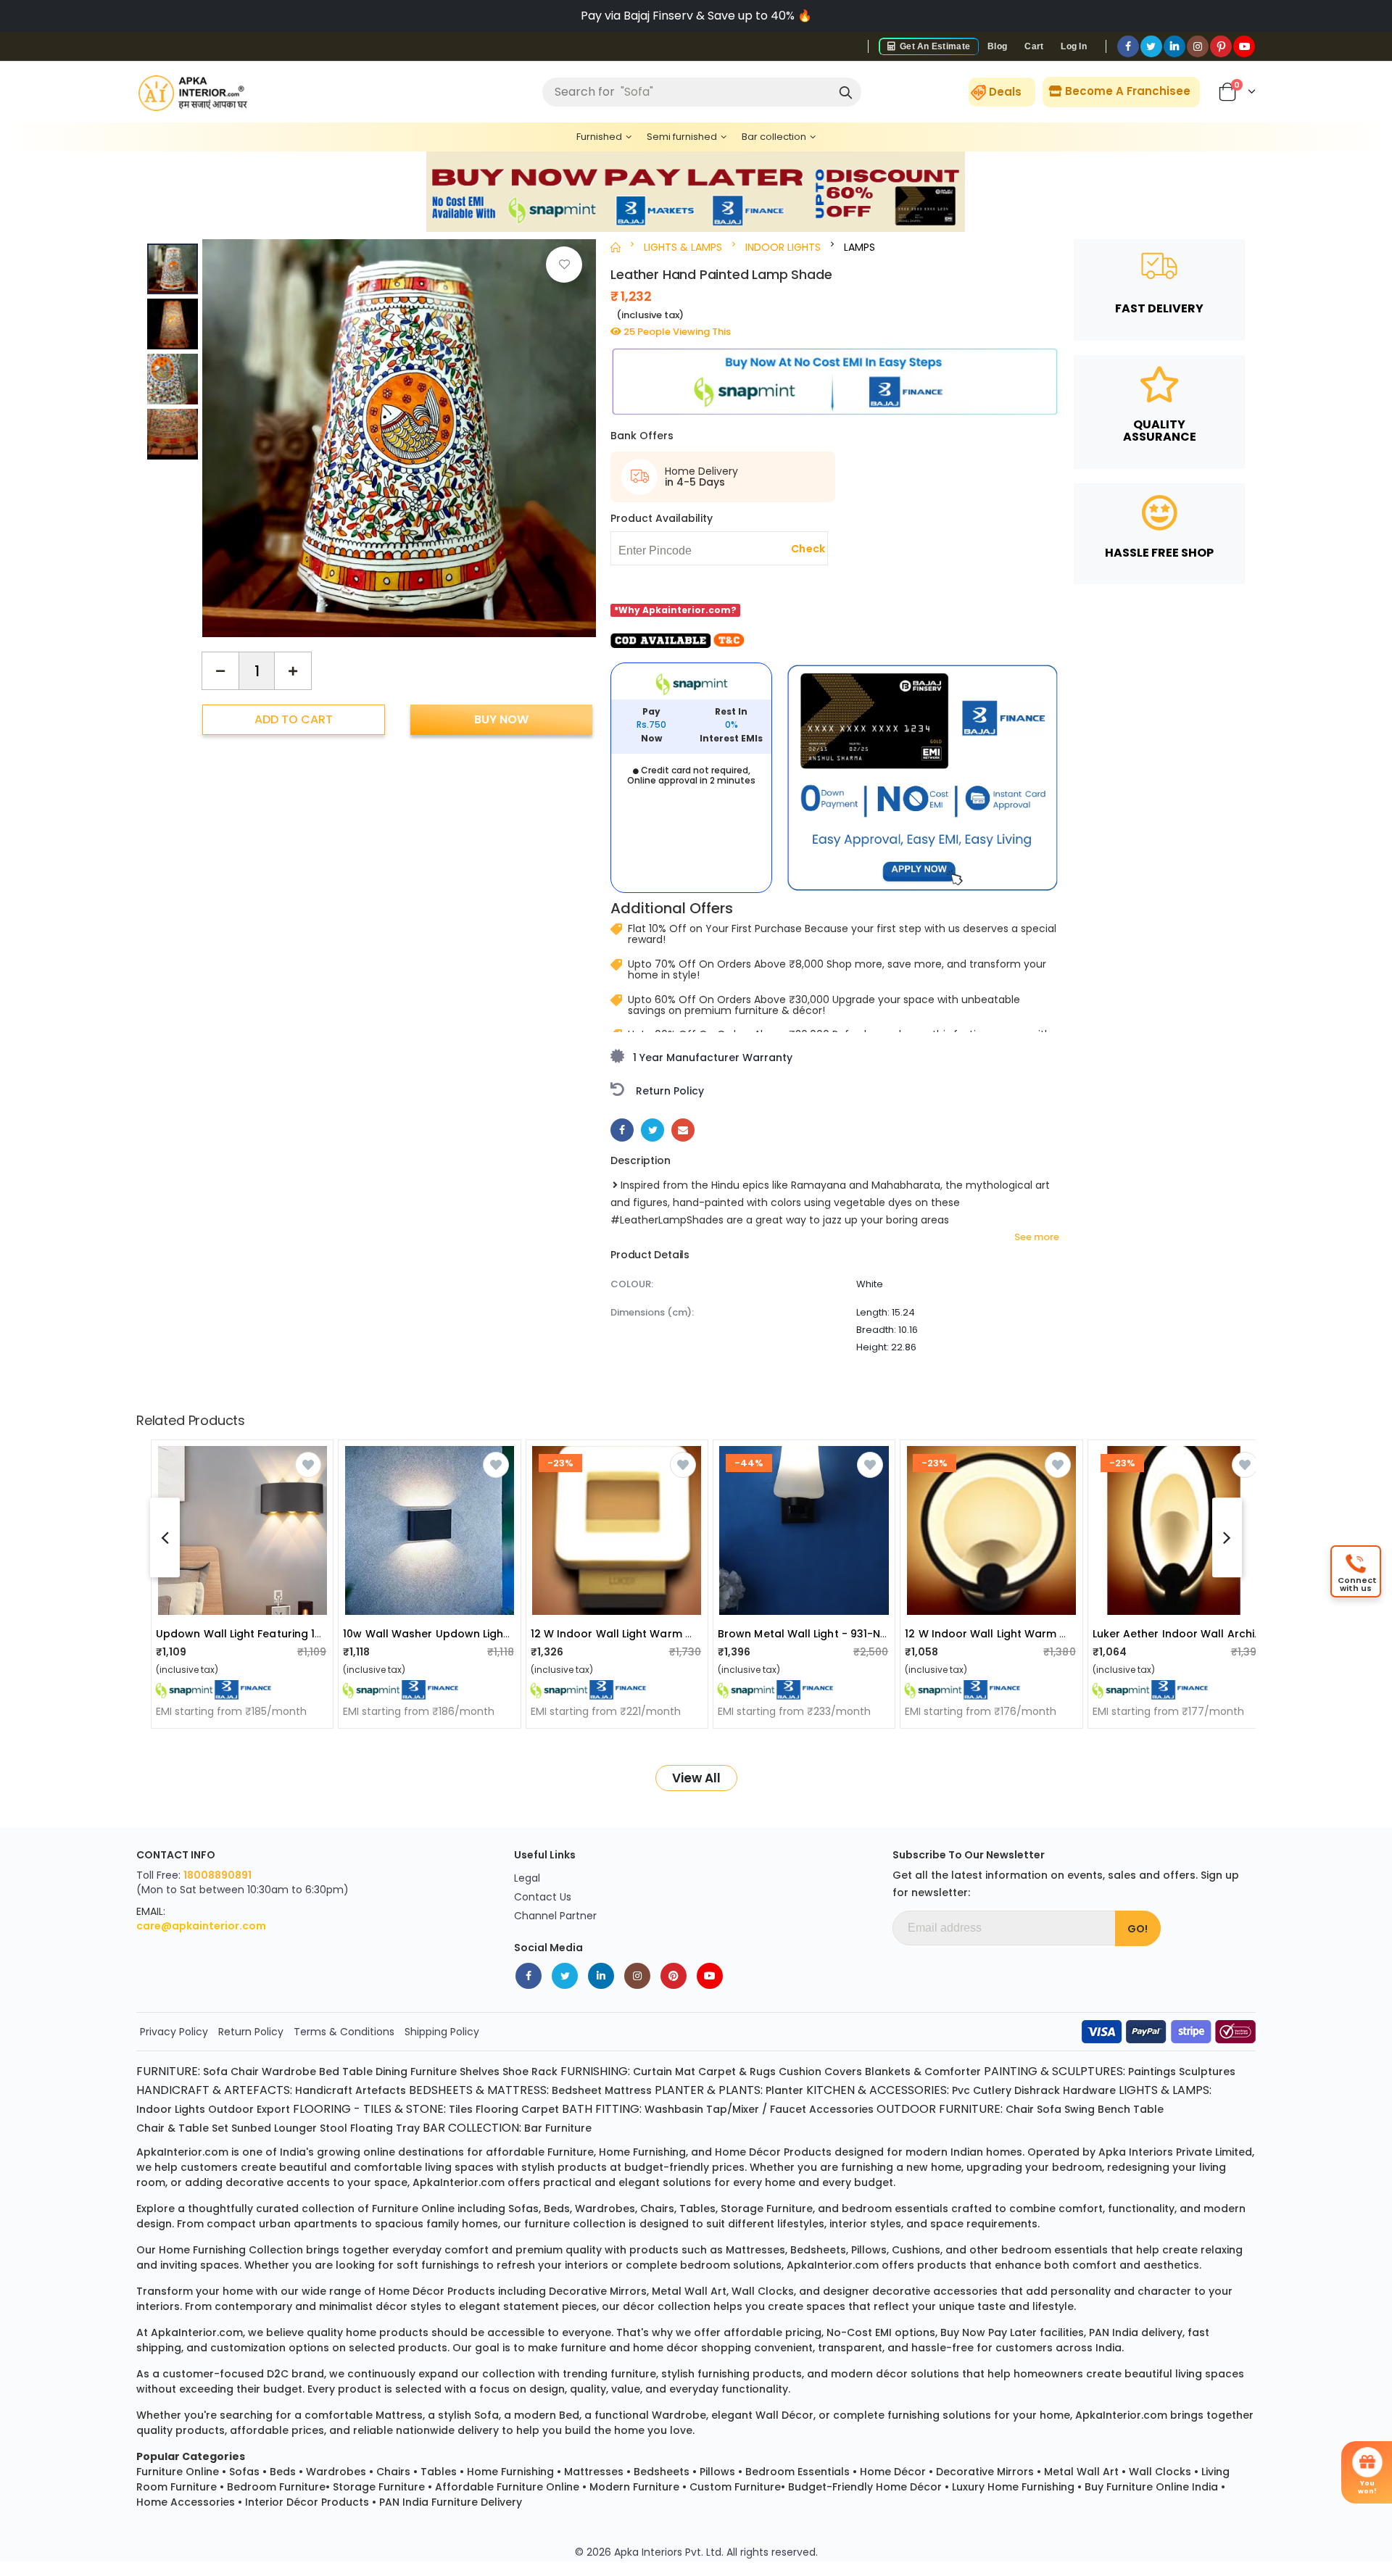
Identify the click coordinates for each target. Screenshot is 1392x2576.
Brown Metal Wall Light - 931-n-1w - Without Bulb (848, 1634)
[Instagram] (1198, 46)
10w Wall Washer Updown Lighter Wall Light (458, 1634)
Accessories (841, 2109)
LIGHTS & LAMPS (683, 247)
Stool (333, 2128)
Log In (1074, 46)
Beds (283, 2472)
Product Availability (662, 518)
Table (357, 2072)
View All (696, 1778)
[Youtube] (1244, 46)
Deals (1005, 92)
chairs (657, 2209)
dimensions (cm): (652, 1312)
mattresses (755, 2250)
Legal (527, 1878)
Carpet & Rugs (737, 2072)
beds (557, 2209)
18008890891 (217, 1875)
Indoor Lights (171, 2109)
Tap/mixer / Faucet (756, 2109)
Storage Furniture (379, 2487)
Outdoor (231, 2109)
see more (1037, 1237)
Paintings (1152, 2072)
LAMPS (859, 247)
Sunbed (251, 2128)
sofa (486, 2415)
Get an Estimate (934, 46)
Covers (843, 2072)
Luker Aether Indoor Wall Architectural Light (1209, 1634)
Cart (1034, 46)
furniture (571, 2152)
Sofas (244, 2472)
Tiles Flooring (484, 2109)
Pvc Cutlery (982, 2090)
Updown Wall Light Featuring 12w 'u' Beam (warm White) (306, 1634)
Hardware (1089, 2090)
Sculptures (1207, 2072)
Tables (439, 2472)
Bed (329, 2072)
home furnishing (642, 2152)
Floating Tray (385, 2128)
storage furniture (767, 2209)
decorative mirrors (598, 2291)
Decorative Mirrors (985, 2472)
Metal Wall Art (1081, 2472)
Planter (784, 2090)
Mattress (628, 2090)
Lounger (295, 2128)
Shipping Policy (442, 2032)
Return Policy (251, 2032)
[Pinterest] (1221, 46)
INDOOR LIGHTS (783, 247)
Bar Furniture (558, 2128)
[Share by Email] (683, 1130)
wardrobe (679, 2415)
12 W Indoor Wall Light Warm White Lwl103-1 (646, 1634)
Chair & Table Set (182, 2128)
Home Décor (893, 2472)
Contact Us (543, 1897)
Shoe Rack (530, 2072)
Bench (1114, 2109)
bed (569, 2415)
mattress (399, 2415)
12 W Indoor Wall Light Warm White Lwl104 (1015, 1634)
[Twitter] (1151, 46)
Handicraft (324, 2090)
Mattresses (594, 2472)
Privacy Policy (174, 2032)
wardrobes (605, 2209)
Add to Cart (294, 719)
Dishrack (1037, 2090)
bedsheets (818, 2250)
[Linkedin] (1174, 46)
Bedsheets (662, 2472)
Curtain (652, 2072)
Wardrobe (289, 2072)
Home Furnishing (510, 2472)
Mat (685, 2072)
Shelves (480, 2072)
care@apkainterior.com (201, 1926)
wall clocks (763, 2291)
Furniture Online (178, 2472)
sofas (523, 2209)
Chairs (393, 2472)
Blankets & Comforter (923, 2072)
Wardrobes (336, 2472)
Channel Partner (555, 1916)
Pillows (717, 2472)
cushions (916, 2250)
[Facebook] (1128, 46)
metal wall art (689, 2291)
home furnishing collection (231, 2250)
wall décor (784, 2415)
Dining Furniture (416, 2072)
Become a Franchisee (1126, 91)
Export (273, 2109)
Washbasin (674, 2109)
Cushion (800, 2072)
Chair (245, 2072)
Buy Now (501, 719)
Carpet (540, 2109)
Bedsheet (577, 2090)
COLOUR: (632, 1284)
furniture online (413, 2209)
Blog (997, 46)
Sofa (215, 2072)
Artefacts (381, 2090)
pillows (869, 2250)
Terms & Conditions (344, 2032)
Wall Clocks (1160, 2472)
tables (697, 2209)
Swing (1080, 2109)
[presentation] (574, 425)
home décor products (773, 2152)
